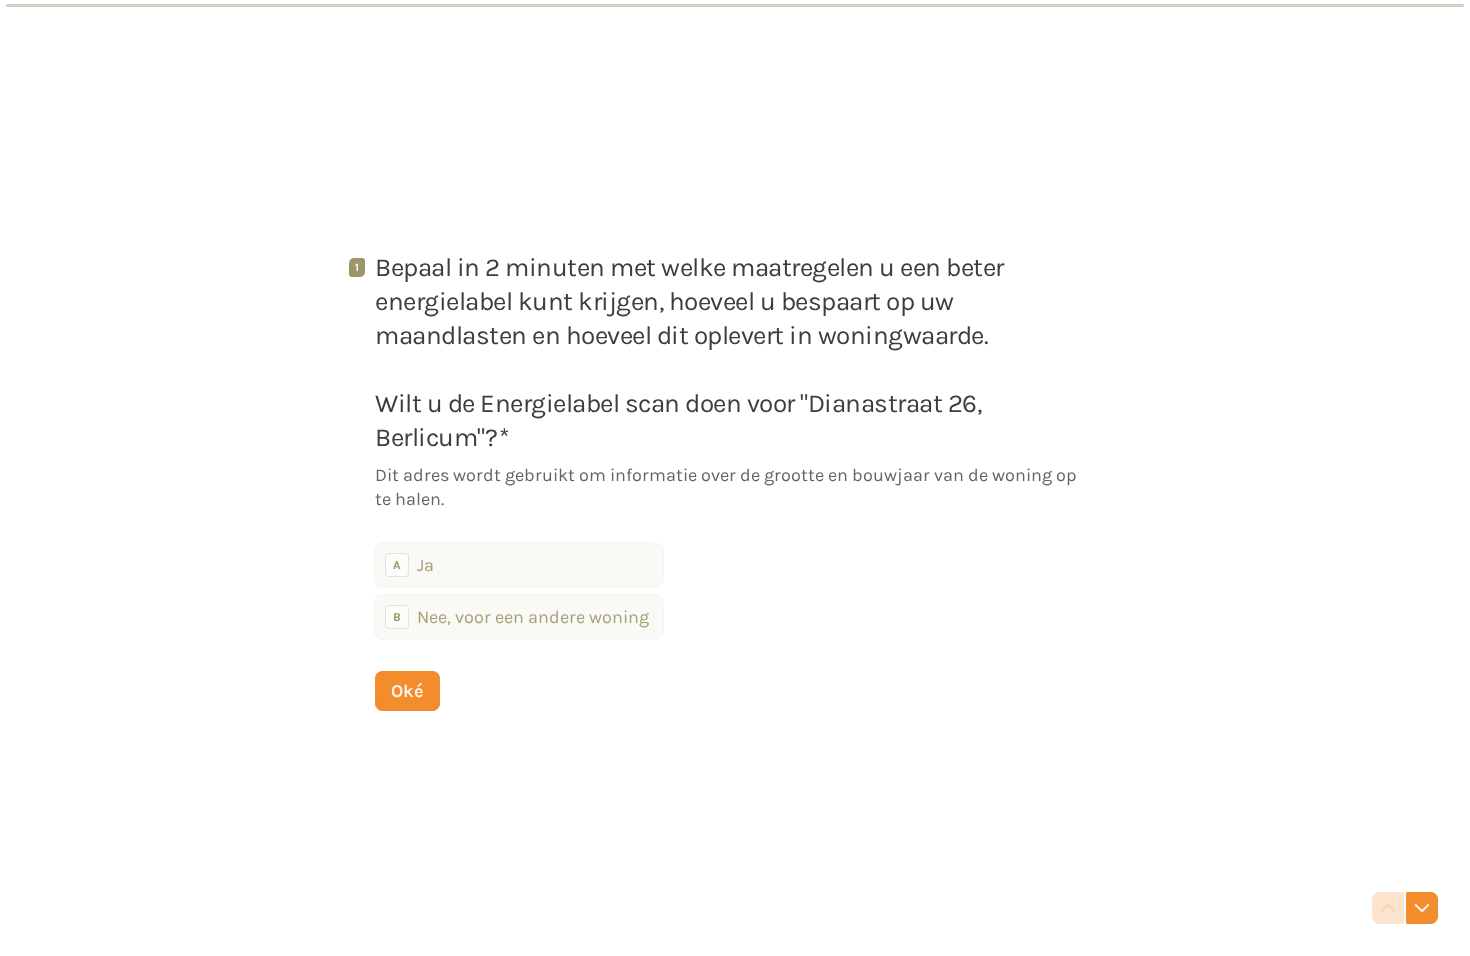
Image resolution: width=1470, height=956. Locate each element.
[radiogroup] (519, 591)
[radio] (519, 565)
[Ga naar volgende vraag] (1422, 908)
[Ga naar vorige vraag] (1388, 908)
